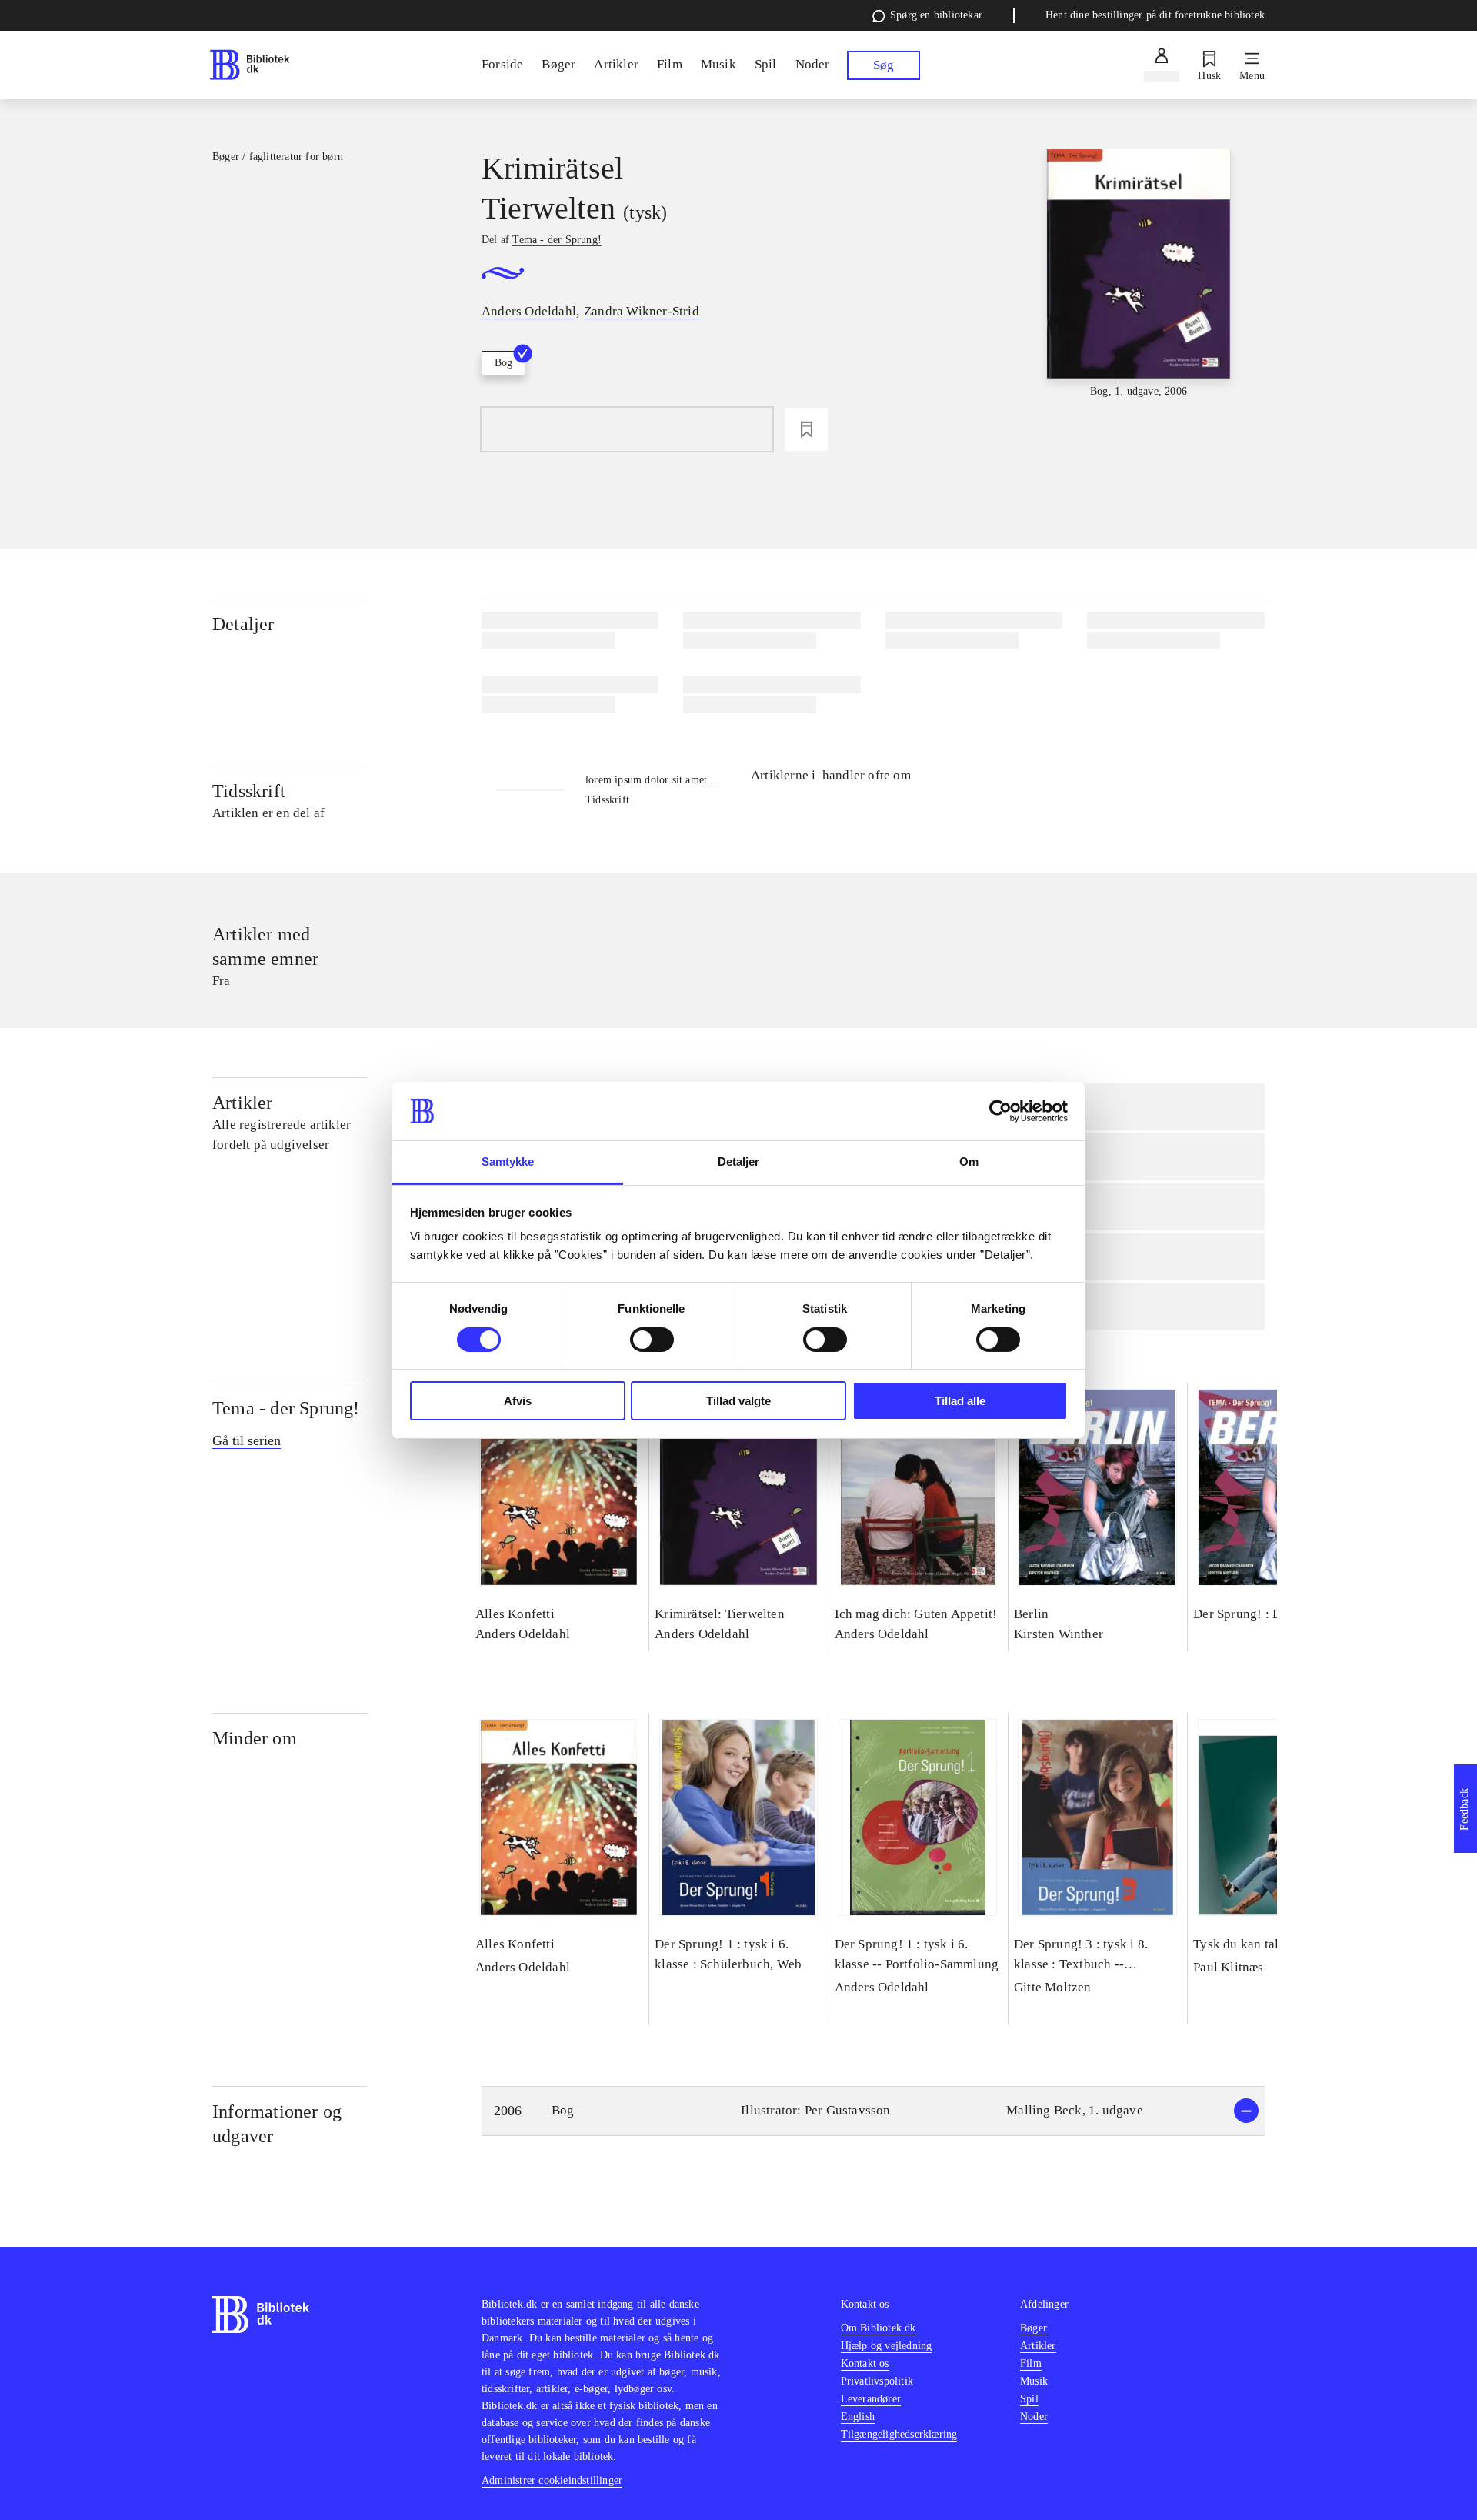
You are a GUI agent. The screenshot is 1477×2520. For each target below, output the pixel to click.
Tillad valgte (738, 1401)
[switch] (652, 1340)
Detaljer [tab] (739, 1162)
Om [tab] (969, 1162)
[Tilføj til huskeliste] (806, 429)
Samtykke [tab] (508, 1162)
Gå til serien (247, 1440)
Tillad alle (960, 1401)
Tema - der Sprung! (286, 1408)
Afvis (518, 1401)
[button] (873, 2111)
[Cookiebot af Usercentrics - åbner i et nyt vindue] (1000, 1111)
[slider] (1139, 274)
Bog (503, 363)
